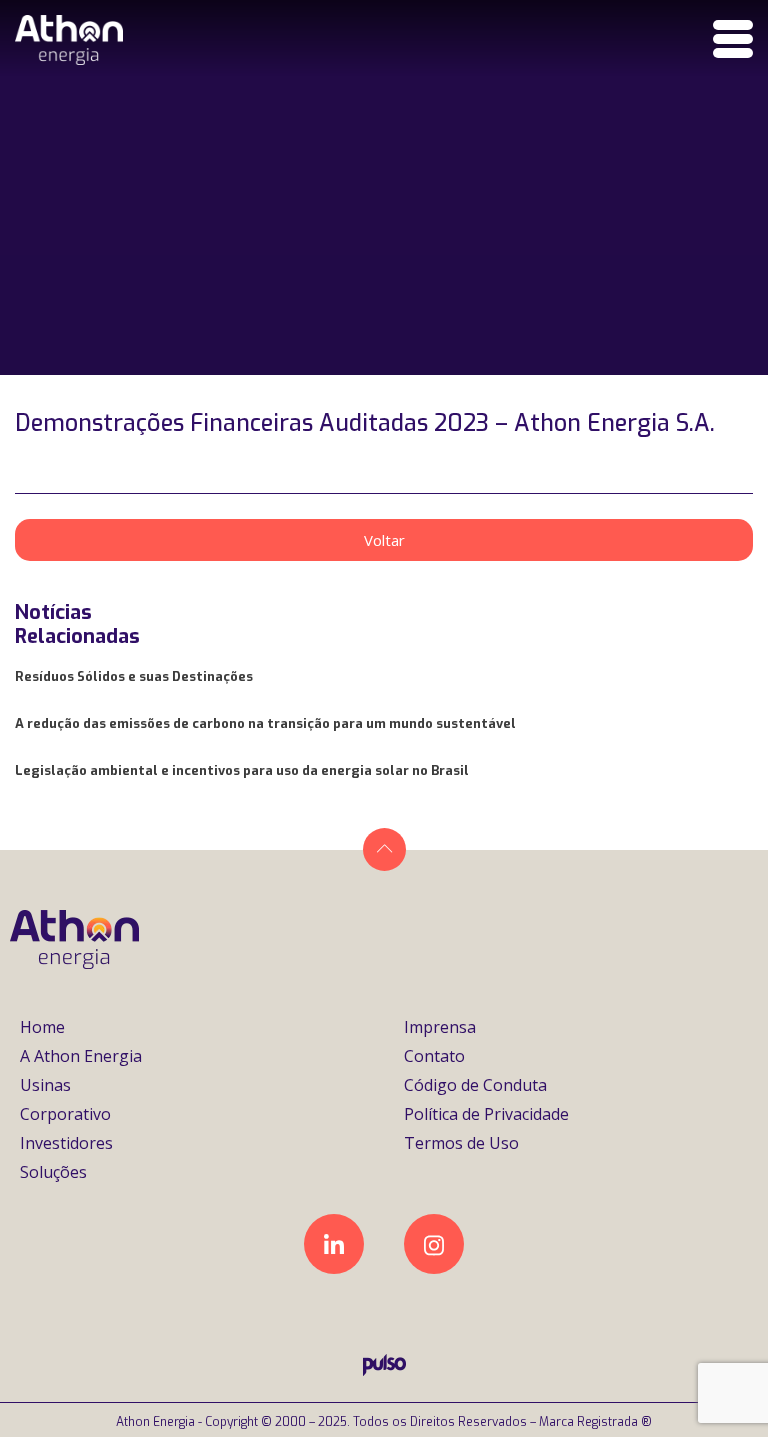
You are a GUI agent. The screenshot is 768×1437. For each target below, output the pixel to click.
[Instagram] (434, 1244)
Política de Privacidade (486, 1114)
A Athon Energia (81, 1056)
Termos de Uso (461, 1143)
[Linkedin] (334, 1244)
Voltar (384, 540)
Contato (434, 1056)
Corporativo (65, 1114)
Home (42, 1027)
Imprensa (440, 1027)
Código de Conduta (475, 1085)
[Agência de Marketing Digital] (384, 1370)
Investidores (66, 1143)
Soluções (53, 1172)
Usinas (45, 1085)
